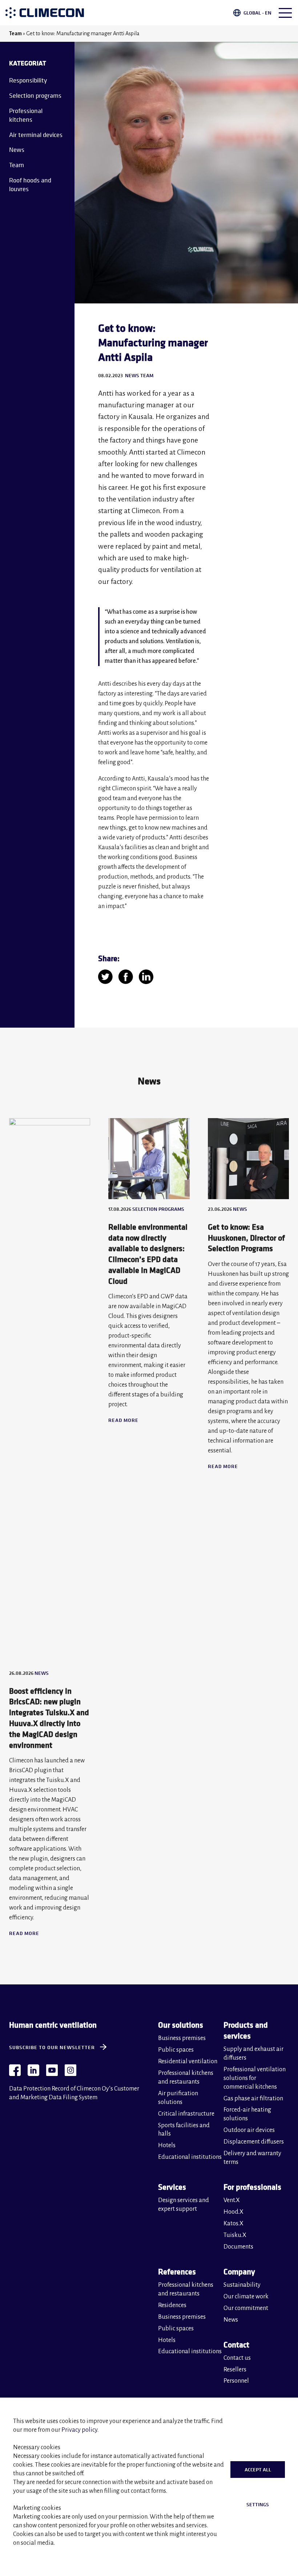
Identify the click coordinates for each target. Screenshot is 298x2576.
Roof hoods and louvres (30, 184)
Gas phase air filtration (253, 2099)
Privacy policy (79, 2430)
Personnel (236, 2381)
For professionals (252, 2187)
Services (172, 2187)
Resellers (235, 2370)
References (177, 2271)
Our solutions (181, 2025)
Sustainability (242, 2285)
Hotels (167, 2145)
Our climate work (246, 2297)
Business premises (182, 2038)
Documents (238, 2247)
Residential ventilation (188, 2061)
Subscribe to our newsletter (52, 2047)
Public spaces (176, 2050)
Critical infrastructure (186, 2114)
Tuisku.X (235, 2235)
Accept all (258, 2470)
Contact (236, 2344)
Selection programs (35, 95)
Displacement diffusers (254, 2142)
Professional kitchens (26, 115)
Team (15, 33)
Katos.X (233, 2224)
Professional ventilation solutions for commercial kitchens (255, 2078)
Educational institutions (190, 2157)
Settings (258, 2504)
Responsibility (28, 80)
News (17, 150)
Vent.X (232, 2200)
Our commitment (246, 2308)
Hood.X (233, 2212)
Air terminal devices (36, 135)
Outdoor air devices (249, 2130)
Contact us (237, 2358)
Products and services (246, 2030)
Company (239, 2271)
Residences (172, 2305)
